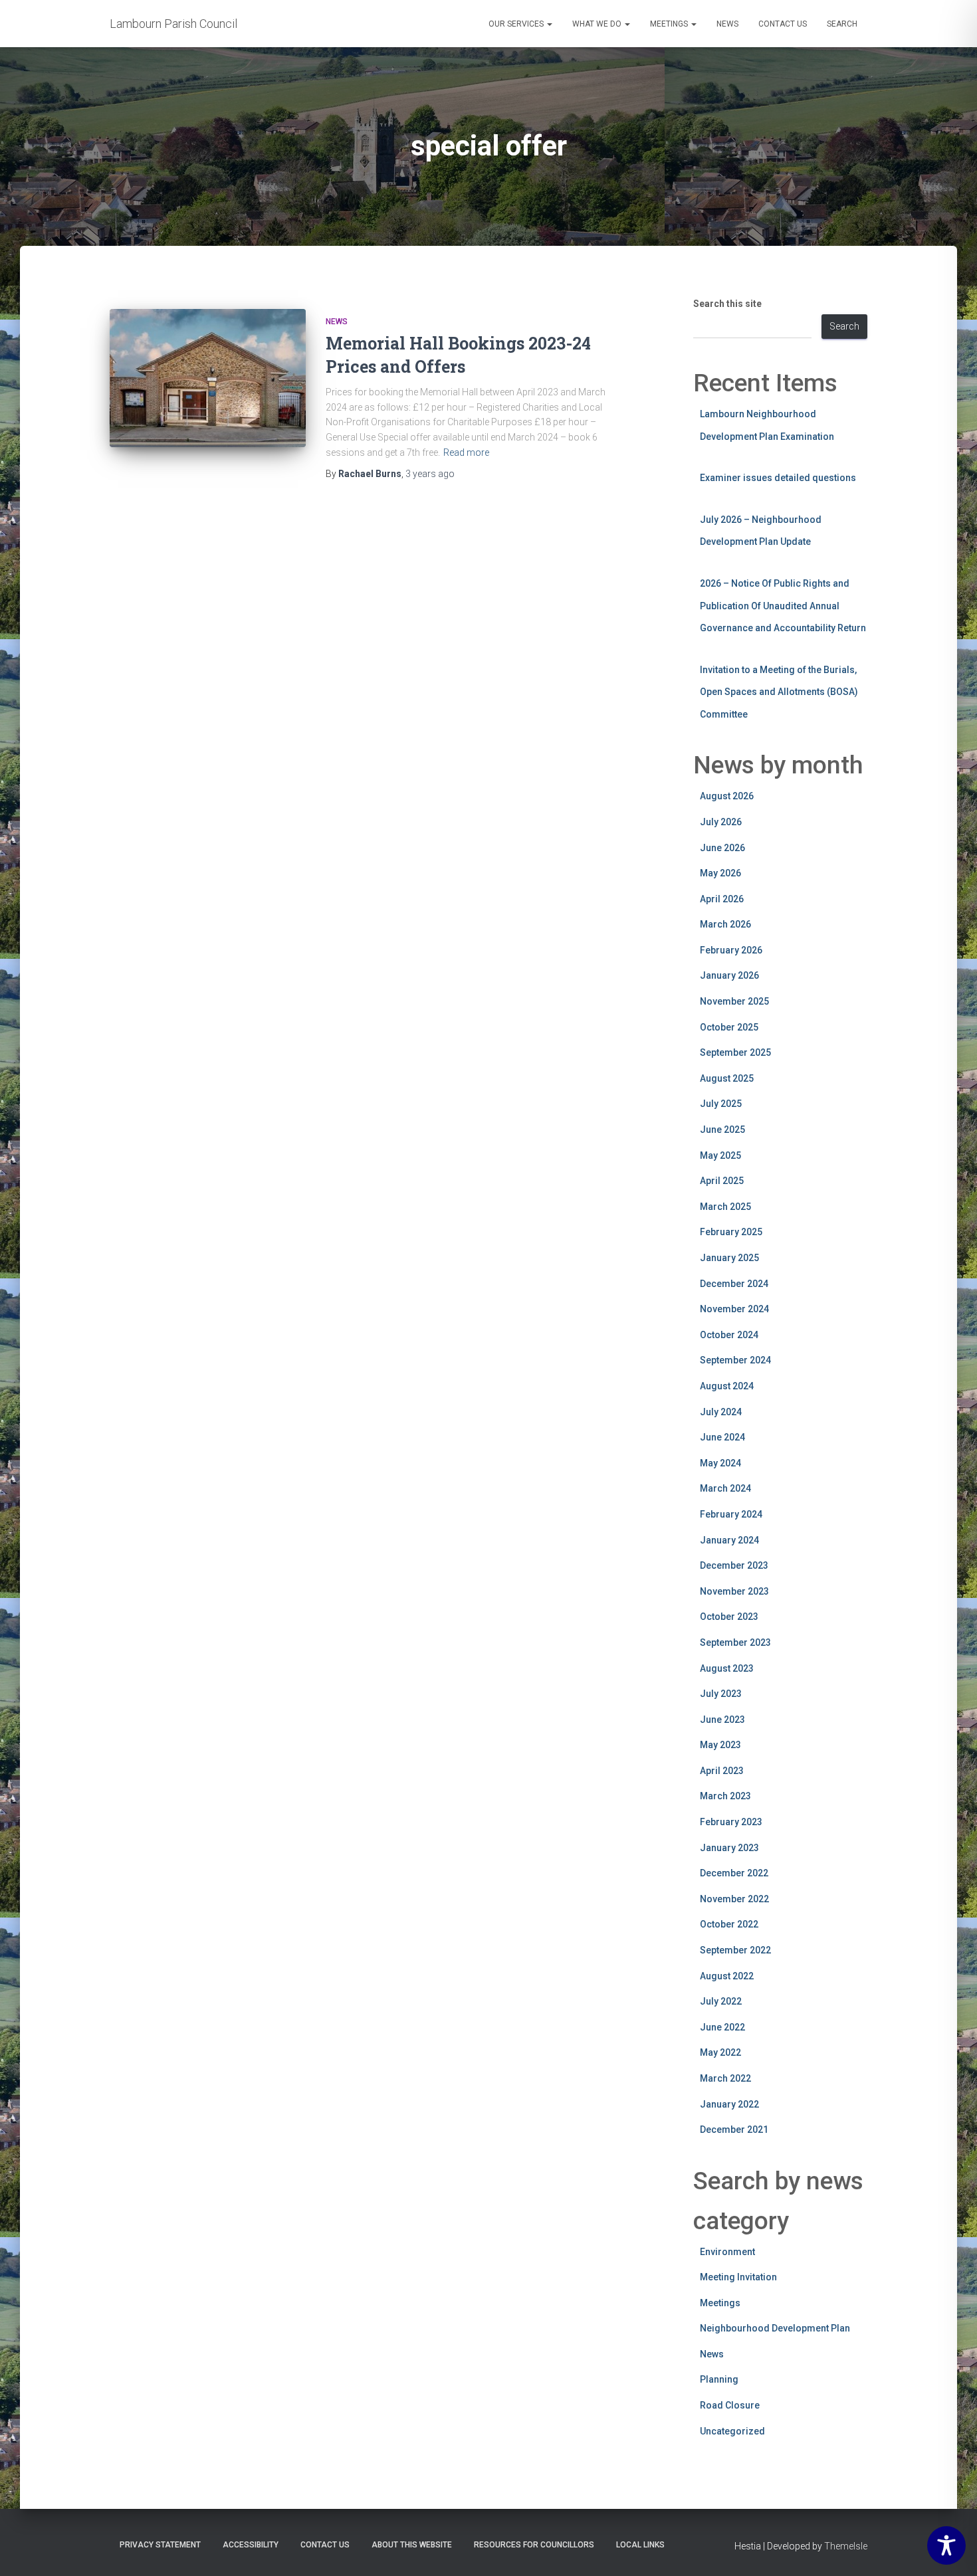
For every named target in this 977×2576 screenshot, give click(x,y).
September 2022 (735, 1950)
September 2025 (735, 1052)
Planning (719, 2379)
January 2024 (729, 1540)
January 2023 (729, 1848)
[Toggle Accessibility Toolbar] (946, 2545)
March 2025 (725, 1207)
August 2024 (727, 1386)
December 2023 (734, 1565)
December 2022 (734, 1873)
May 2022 (720, 2052)
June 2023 (722, 1720)
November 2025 (734, 1001)
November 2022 (734, 1899)
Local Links (640, 2545)
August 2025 (727, 1078)
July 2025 (721, 1104)
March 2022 (725, 2078)
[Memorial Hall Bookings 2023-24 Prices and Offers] (208, 378)
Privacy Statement (160, 2545)
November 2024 (734, 1309)
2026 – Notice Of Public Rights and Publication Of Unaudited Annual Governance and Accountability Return (783, 606)
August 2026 (727, 796)
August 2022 (727, 1976)
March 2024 (725, 1488)
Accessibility (251, 2545)
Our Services (517, 24)
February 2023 (731, 1822)
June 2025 (722, 1130)
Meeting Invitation (738, 2277)
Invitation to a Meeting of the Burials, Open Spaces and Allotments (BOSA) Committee (779, 692)
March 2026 (725, 924)
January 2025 (729, 1258)
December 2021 (734, 2130)
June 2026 (722, 848)
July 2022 (721, 2001)
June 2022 (722, 2027)
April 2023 (722, 1771)
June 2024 (722, 1437)
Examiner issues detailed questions (778, 478)
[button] (549, 24)
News (727, 24)
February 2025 (731, 1232)
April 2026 (722, 899)
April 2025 (722, 1181)
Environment (727, 2252)
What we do (598, 24)
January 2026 (729, 975)
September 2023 (735, 1642)
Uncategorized (732, 2431)
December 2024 (734, 1284)
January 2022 (729, 2104)
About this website (412, 2545)
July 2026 (721, 822)
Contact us (783, 24)
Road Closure (730, 2405)
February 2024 (731, 1514)
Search (842, 24)
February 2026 (731, 950)
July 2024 (721, 1412)
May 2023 (720, 1745)
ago (430, 474)
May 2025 (720, 1155)
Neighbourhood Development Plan (775, 2328)
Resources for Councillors (534, 2545)
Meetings (670, 24)
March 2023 (725, 1796)
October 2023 (729, 1617)
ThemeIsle (846, 2546)
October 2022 (729, 1924)
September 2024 (735, 1360)
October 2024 (729, 1335)
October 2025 (729, 1027)
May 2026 (720, 873)
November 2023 (734, 1591)
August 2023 (727, 1668)
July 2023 (721, 1694)
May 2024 (720, 1463)
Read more (466, 452)
